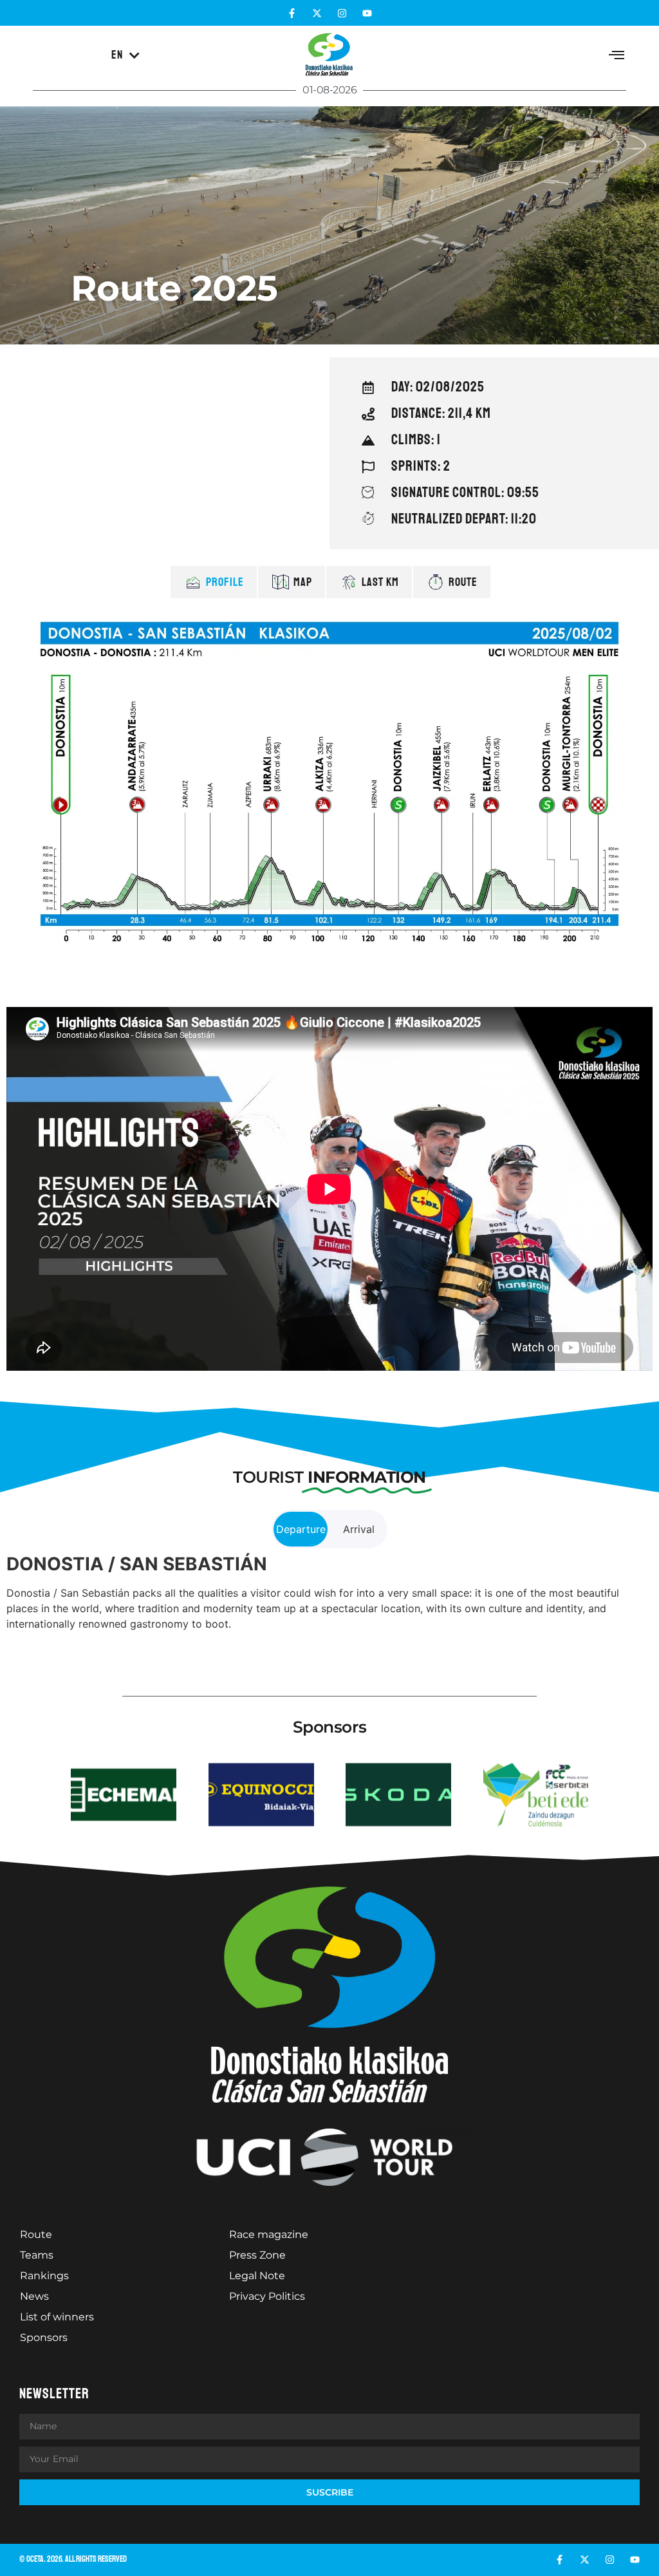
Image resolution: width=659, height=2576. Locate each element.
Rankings (44, 2276)
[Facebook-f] (292, 13)
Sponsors (44, 2337)
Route (36, 2234)
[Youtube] (367, 13)
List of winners (57, 2317)
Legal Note (257, 2276)
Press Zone (257, 2255)
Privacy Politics (267, 2296)
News (34, 2296)
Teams (37, 2255)
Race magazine (269, 2234)
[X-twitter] (317, 13)
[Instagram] (342, 13)
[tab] (214, 582)
